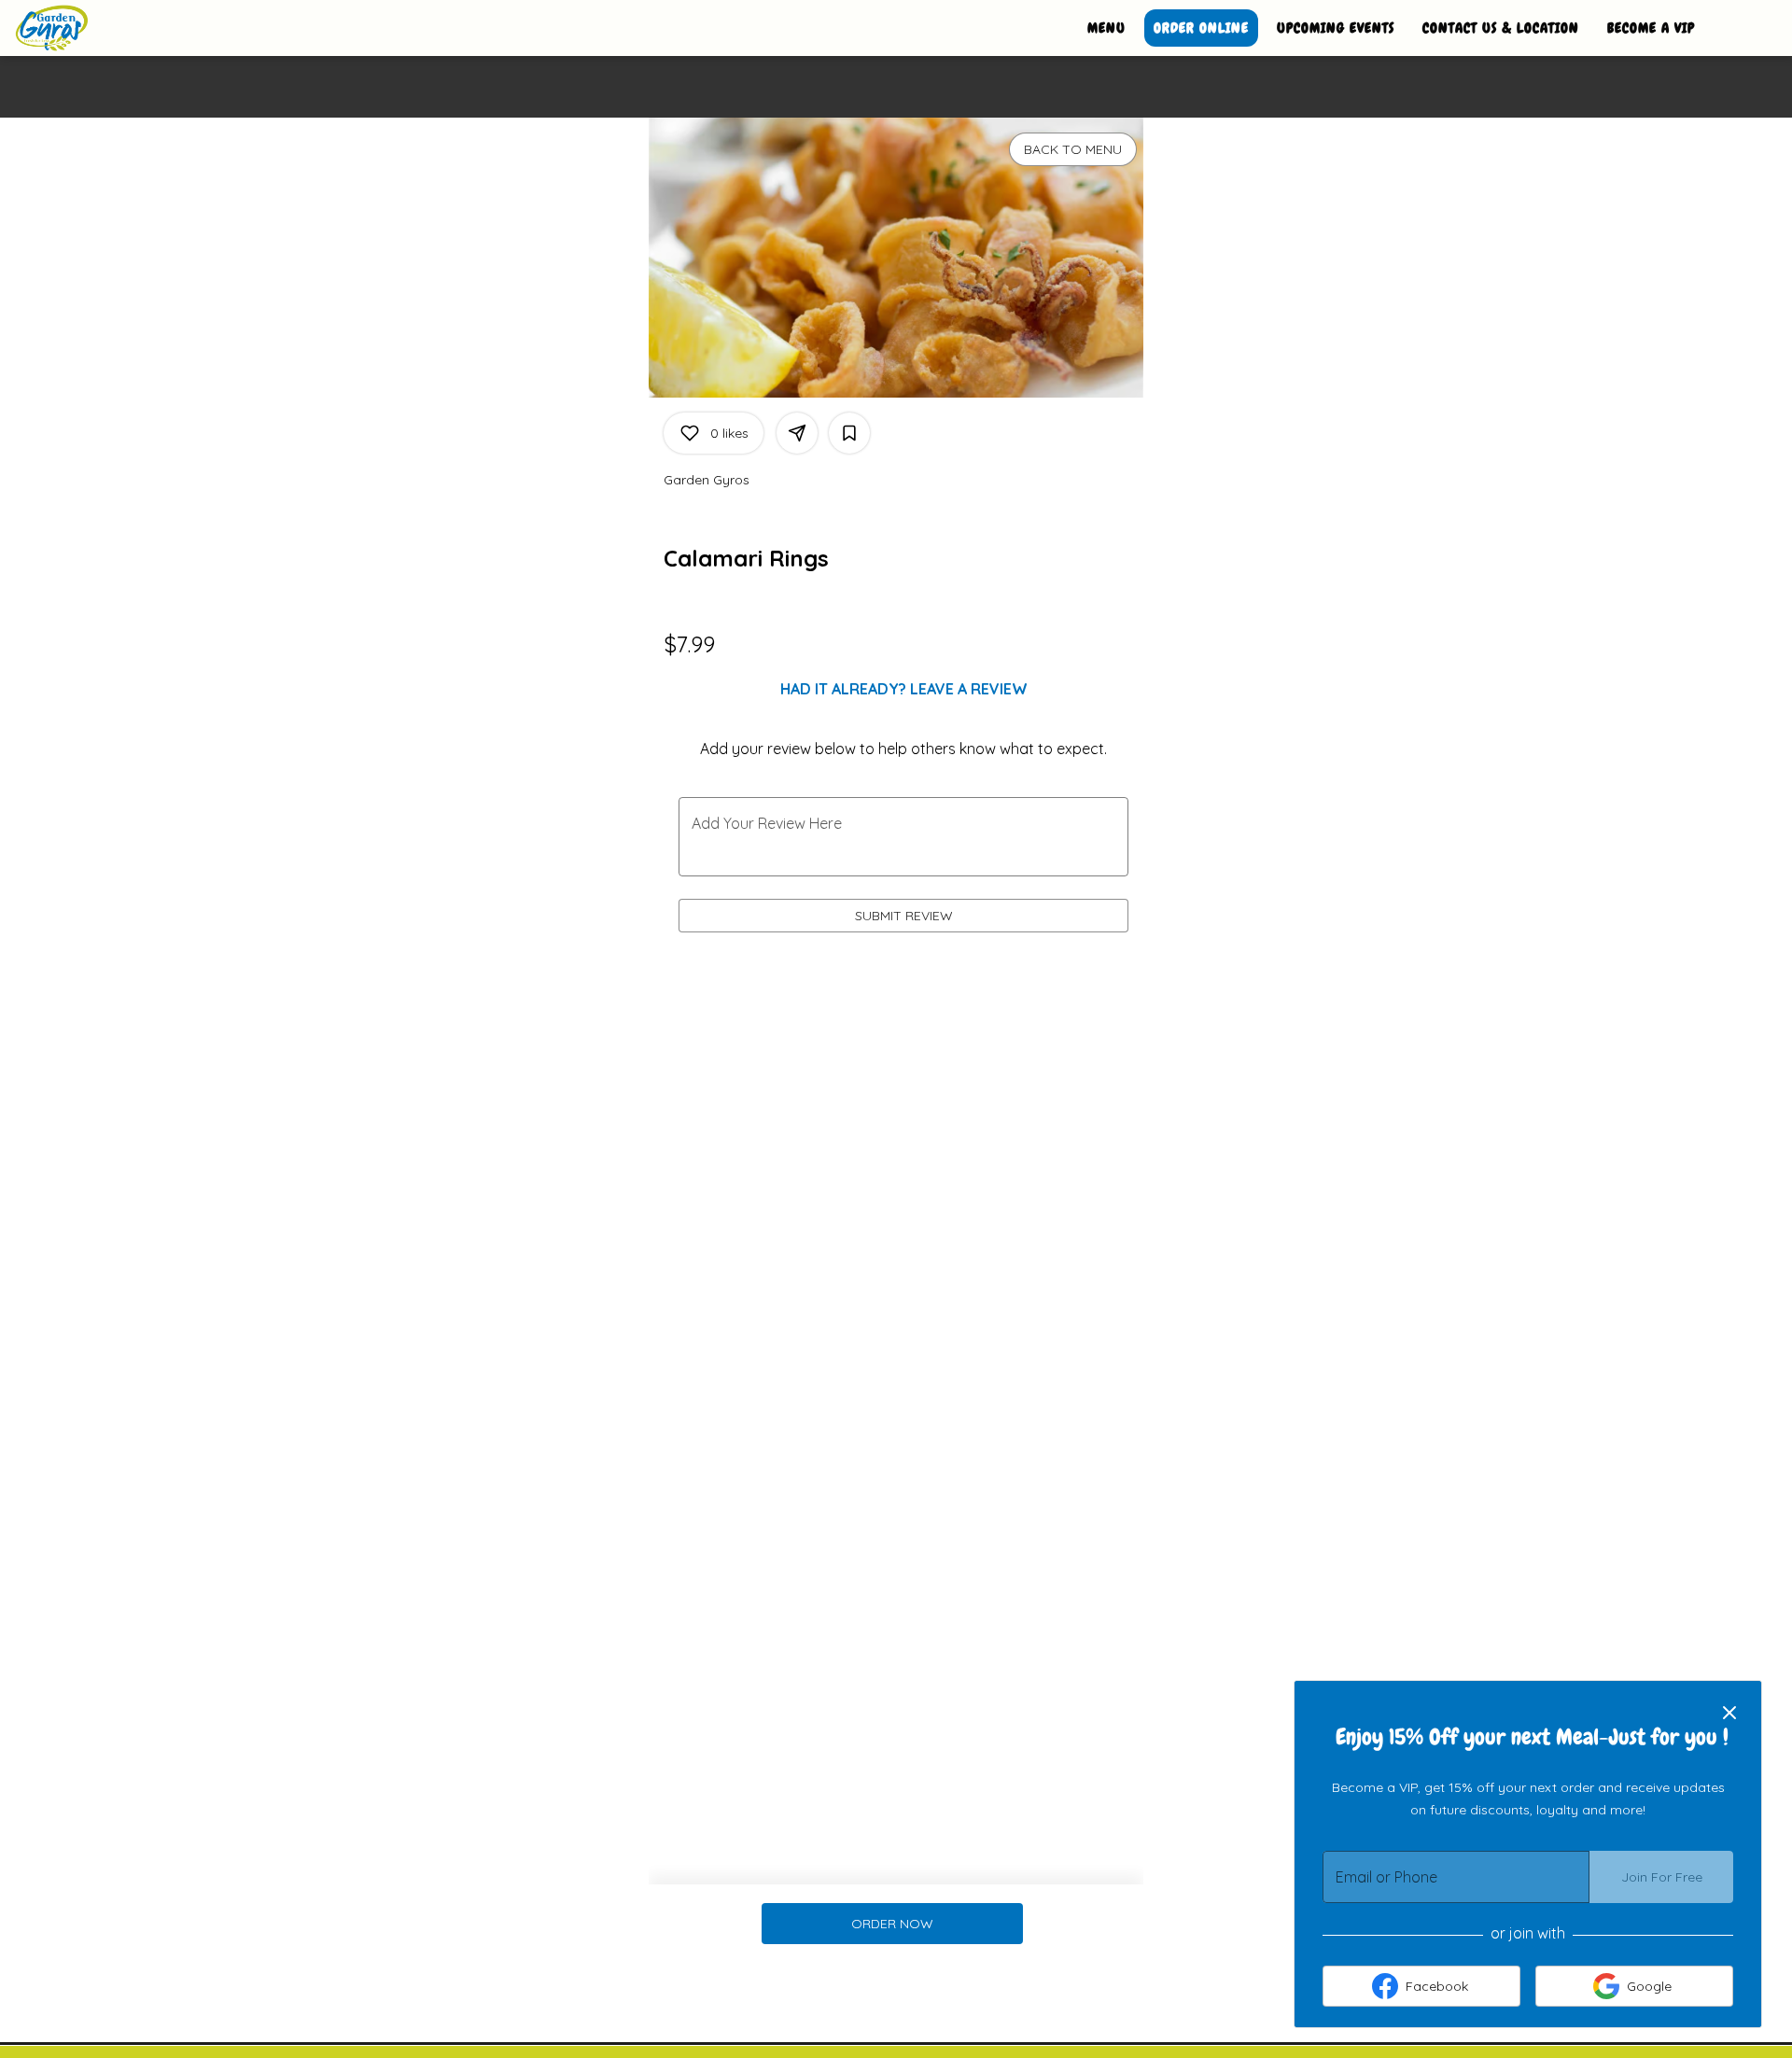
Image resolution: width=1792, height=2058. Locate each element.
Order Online (1201, 28)
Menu (1106, 28)
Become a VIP (1651, 28)
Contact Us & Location (1501, 28)
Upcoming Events (1336, 28)
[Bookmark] (849, 433)
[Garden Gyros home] (99, 28)
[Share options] (797, 433)
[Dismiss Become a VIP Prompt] (1729, 1713)
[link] (893, 1924)
